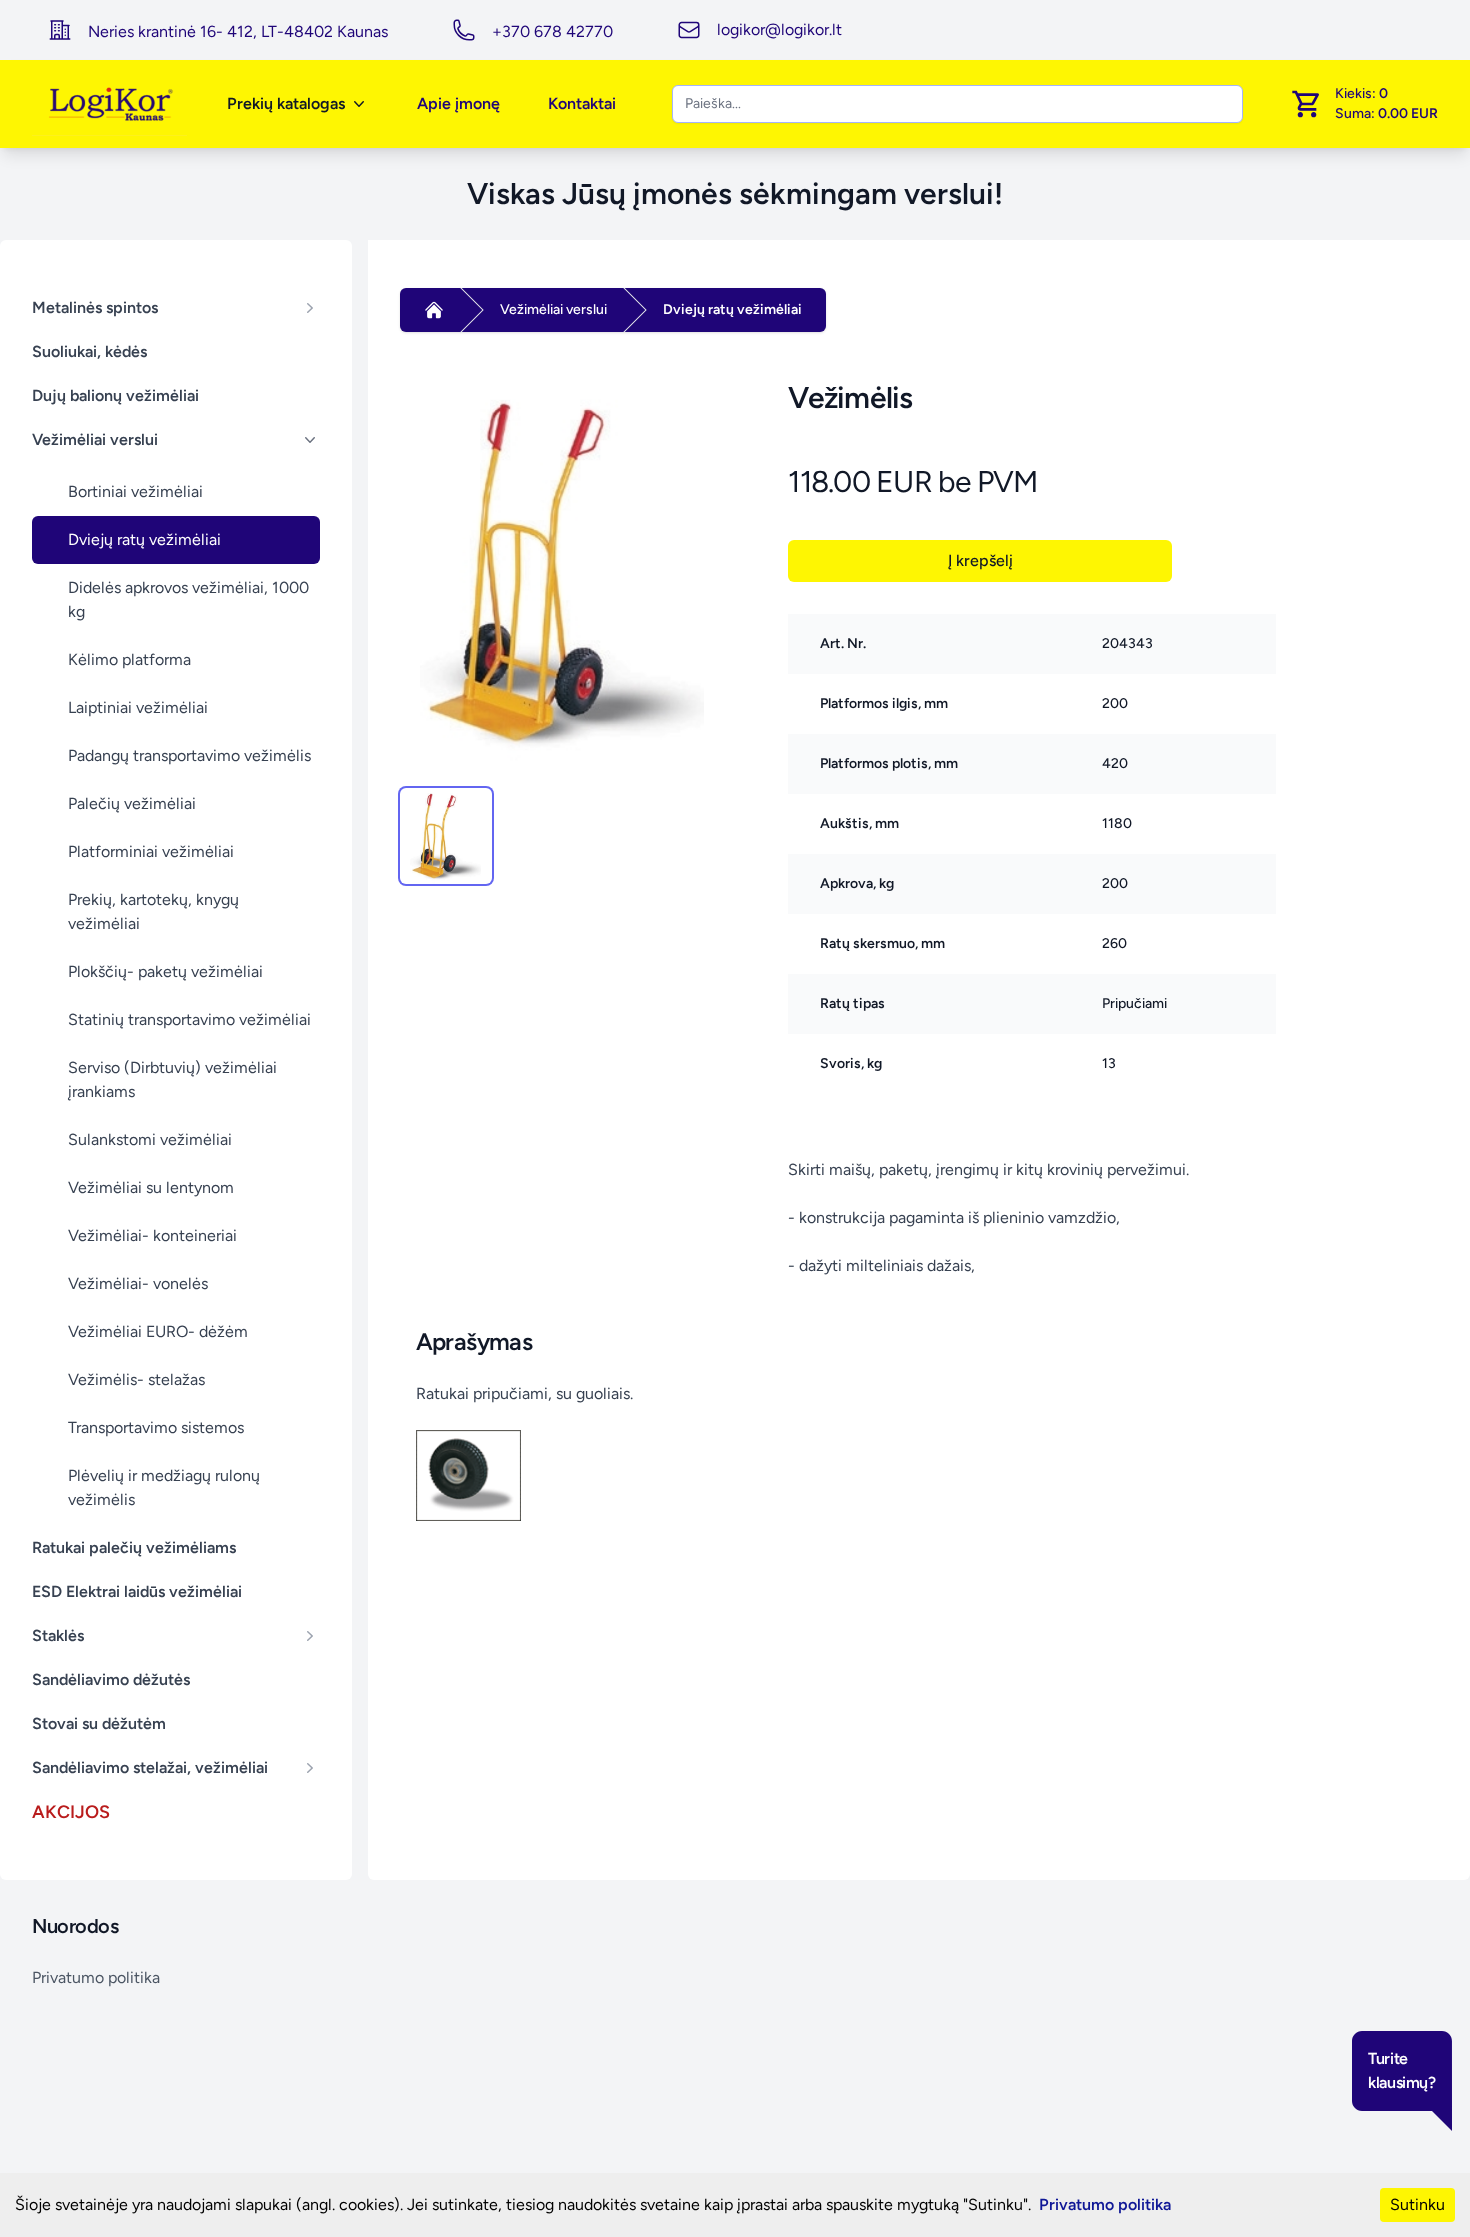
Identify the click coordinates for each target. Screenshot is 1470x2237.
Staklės (58, 1635)
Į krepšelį (980, 560)
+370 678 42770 (552, 31)
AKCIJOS (71, 1812)
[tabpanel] (562, 572)
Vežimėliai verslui (95, 439)
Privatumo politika (96, 1977)
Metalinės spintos (95, 307)
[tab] (446, 836)
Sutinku (1417, 2204)
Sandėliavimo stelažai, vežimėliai (150, 1767)
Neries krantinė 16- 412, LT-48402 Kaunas (238, 31)
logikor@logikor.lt (779, 29)
